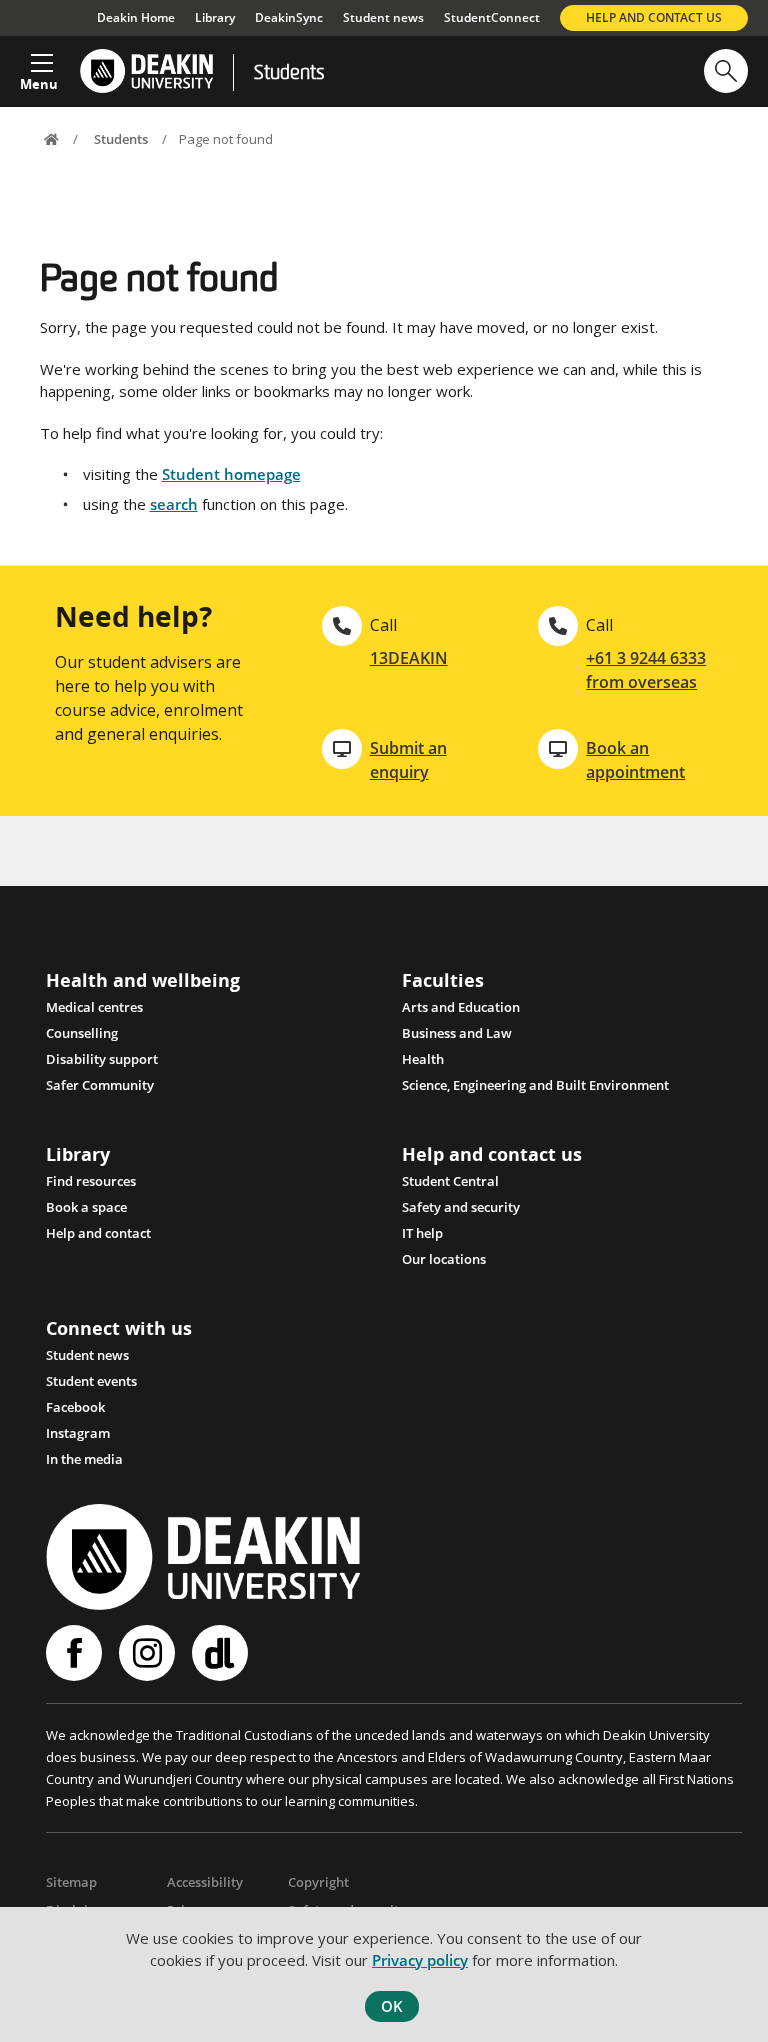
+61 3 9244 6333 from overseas (646, 670)
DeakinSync (289, 17)
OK (392, 2006)
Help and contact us (654, 17)
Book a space (86, 1207)
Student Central (450, 1181)
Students (289, 74)
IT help (422, 1233)
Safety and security (461, 1207)
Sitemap (71, 1882)
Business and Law (457, 1033)
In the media (84, 1459)
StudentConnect (492, 17)
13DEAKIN (409, 658)
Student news (383, 17)
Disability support (102, 1059)
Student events (91, 1381)
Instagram (78, 1433)
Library (215, 17)
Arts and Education (461, 1007)
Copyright (318, 1882)
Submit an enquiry (408, 760)
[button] (39, 66)
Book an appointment (635, 760)
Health (423, 1059)
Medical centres (94, 1007)
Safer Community (100, 1085)
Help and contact (98, 1233)
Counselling (82, 1033)
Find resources (91, 1181)
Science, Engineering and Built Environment (535, 1085)
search (174, 504)
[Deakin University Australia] (145, 71)
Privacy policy (420, 1960)
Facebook (75, 1407)
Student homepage (231, 474)
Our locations (444, 1259)
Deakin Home (136, 17)
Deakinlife (222, 1653)
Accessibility (205, 1882)
